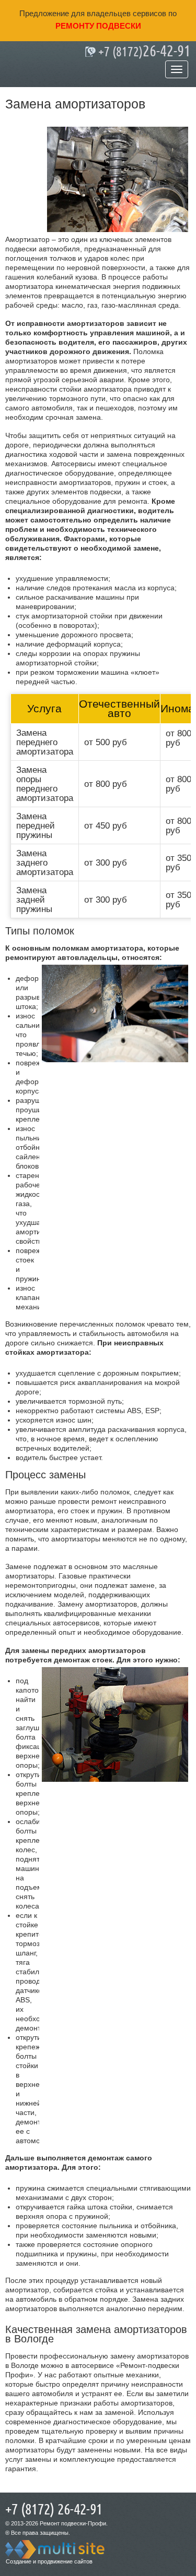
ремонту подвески (98, 26)
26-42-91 (145, 52)
